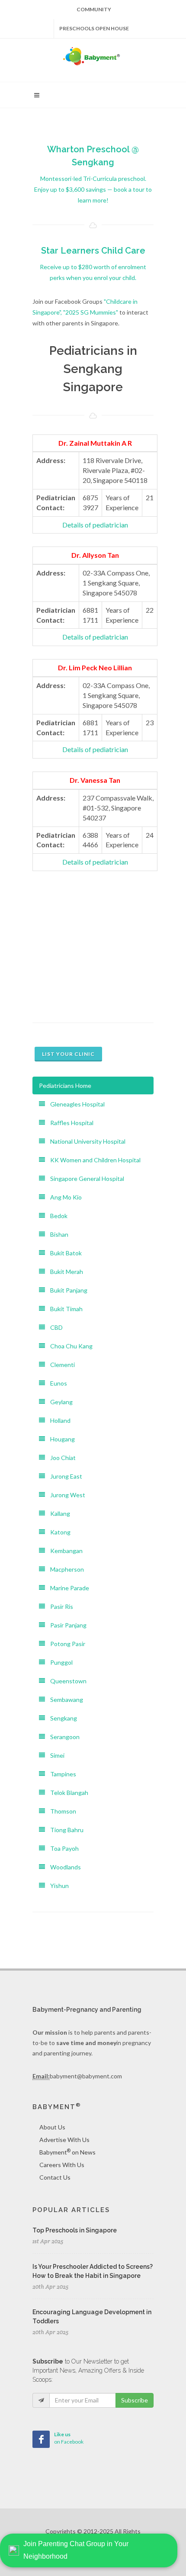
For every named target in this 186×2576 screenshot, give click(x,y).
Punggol (59, 1662)
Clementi (60, 1365)
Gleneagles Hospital (75, 1104)
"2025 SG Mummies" (91, 312)
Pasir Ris (59, 1606)
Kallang (58, 1513)
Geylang (59, 1402)
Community (94, 9)
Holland (58, 1420)
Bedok (56, 1216)
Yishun (57, 1886)
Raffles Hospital (69, 1123)
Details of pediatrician (95, 525)
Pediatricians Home (65, 1085)
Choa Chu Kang (69, 1346)
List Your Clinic (68, 1054)
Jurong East (64, 1476)
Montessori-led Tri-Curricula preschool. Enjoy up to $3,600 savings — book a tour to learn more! (93, 189)
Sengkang (61, 1718)
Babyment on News (67, 2152)
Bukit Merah (64, 1272)
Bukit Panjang (66, 1290)
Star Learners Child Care (93, 251)
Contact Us (55, 2177)
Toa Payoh (62, 1848)
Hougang (60, 1439)
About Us (52, 2127)
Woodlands (63, 1867)
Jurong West (65, 1495)
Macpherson (64, 1569)
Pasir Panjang (66, 1625)
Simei (55, 1755)
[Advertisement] (93, 938)
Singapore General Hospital (85, 1179)
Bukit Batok (63, 1253)
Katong (58, 1532)
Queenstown (66, 1681)
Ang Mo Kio (63, 1197)
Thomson (61, 1811)
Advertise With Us (64, 2140)
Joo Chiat (60, 1458)
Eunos (56, 1383)
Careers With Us (62, 2165)
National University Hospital (85, 1141)
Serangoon (62, 1737)
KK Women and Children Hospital (93, 1160)
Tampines (61, 1774)
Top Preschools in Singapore (75, 2230)
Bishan (57, 1234)
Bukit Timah (64, 1309)
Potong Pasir (65, 1644)
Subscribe (135, 2400)
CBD (54, 1327)
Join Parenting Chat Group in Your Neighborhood (76, 2550)
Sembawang (64, 1700)
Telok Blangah (67, 1793)
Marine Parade (67, 1588)
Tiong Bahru (64, 1830)
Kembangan (64, 1551)
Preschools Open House (94, 28)
